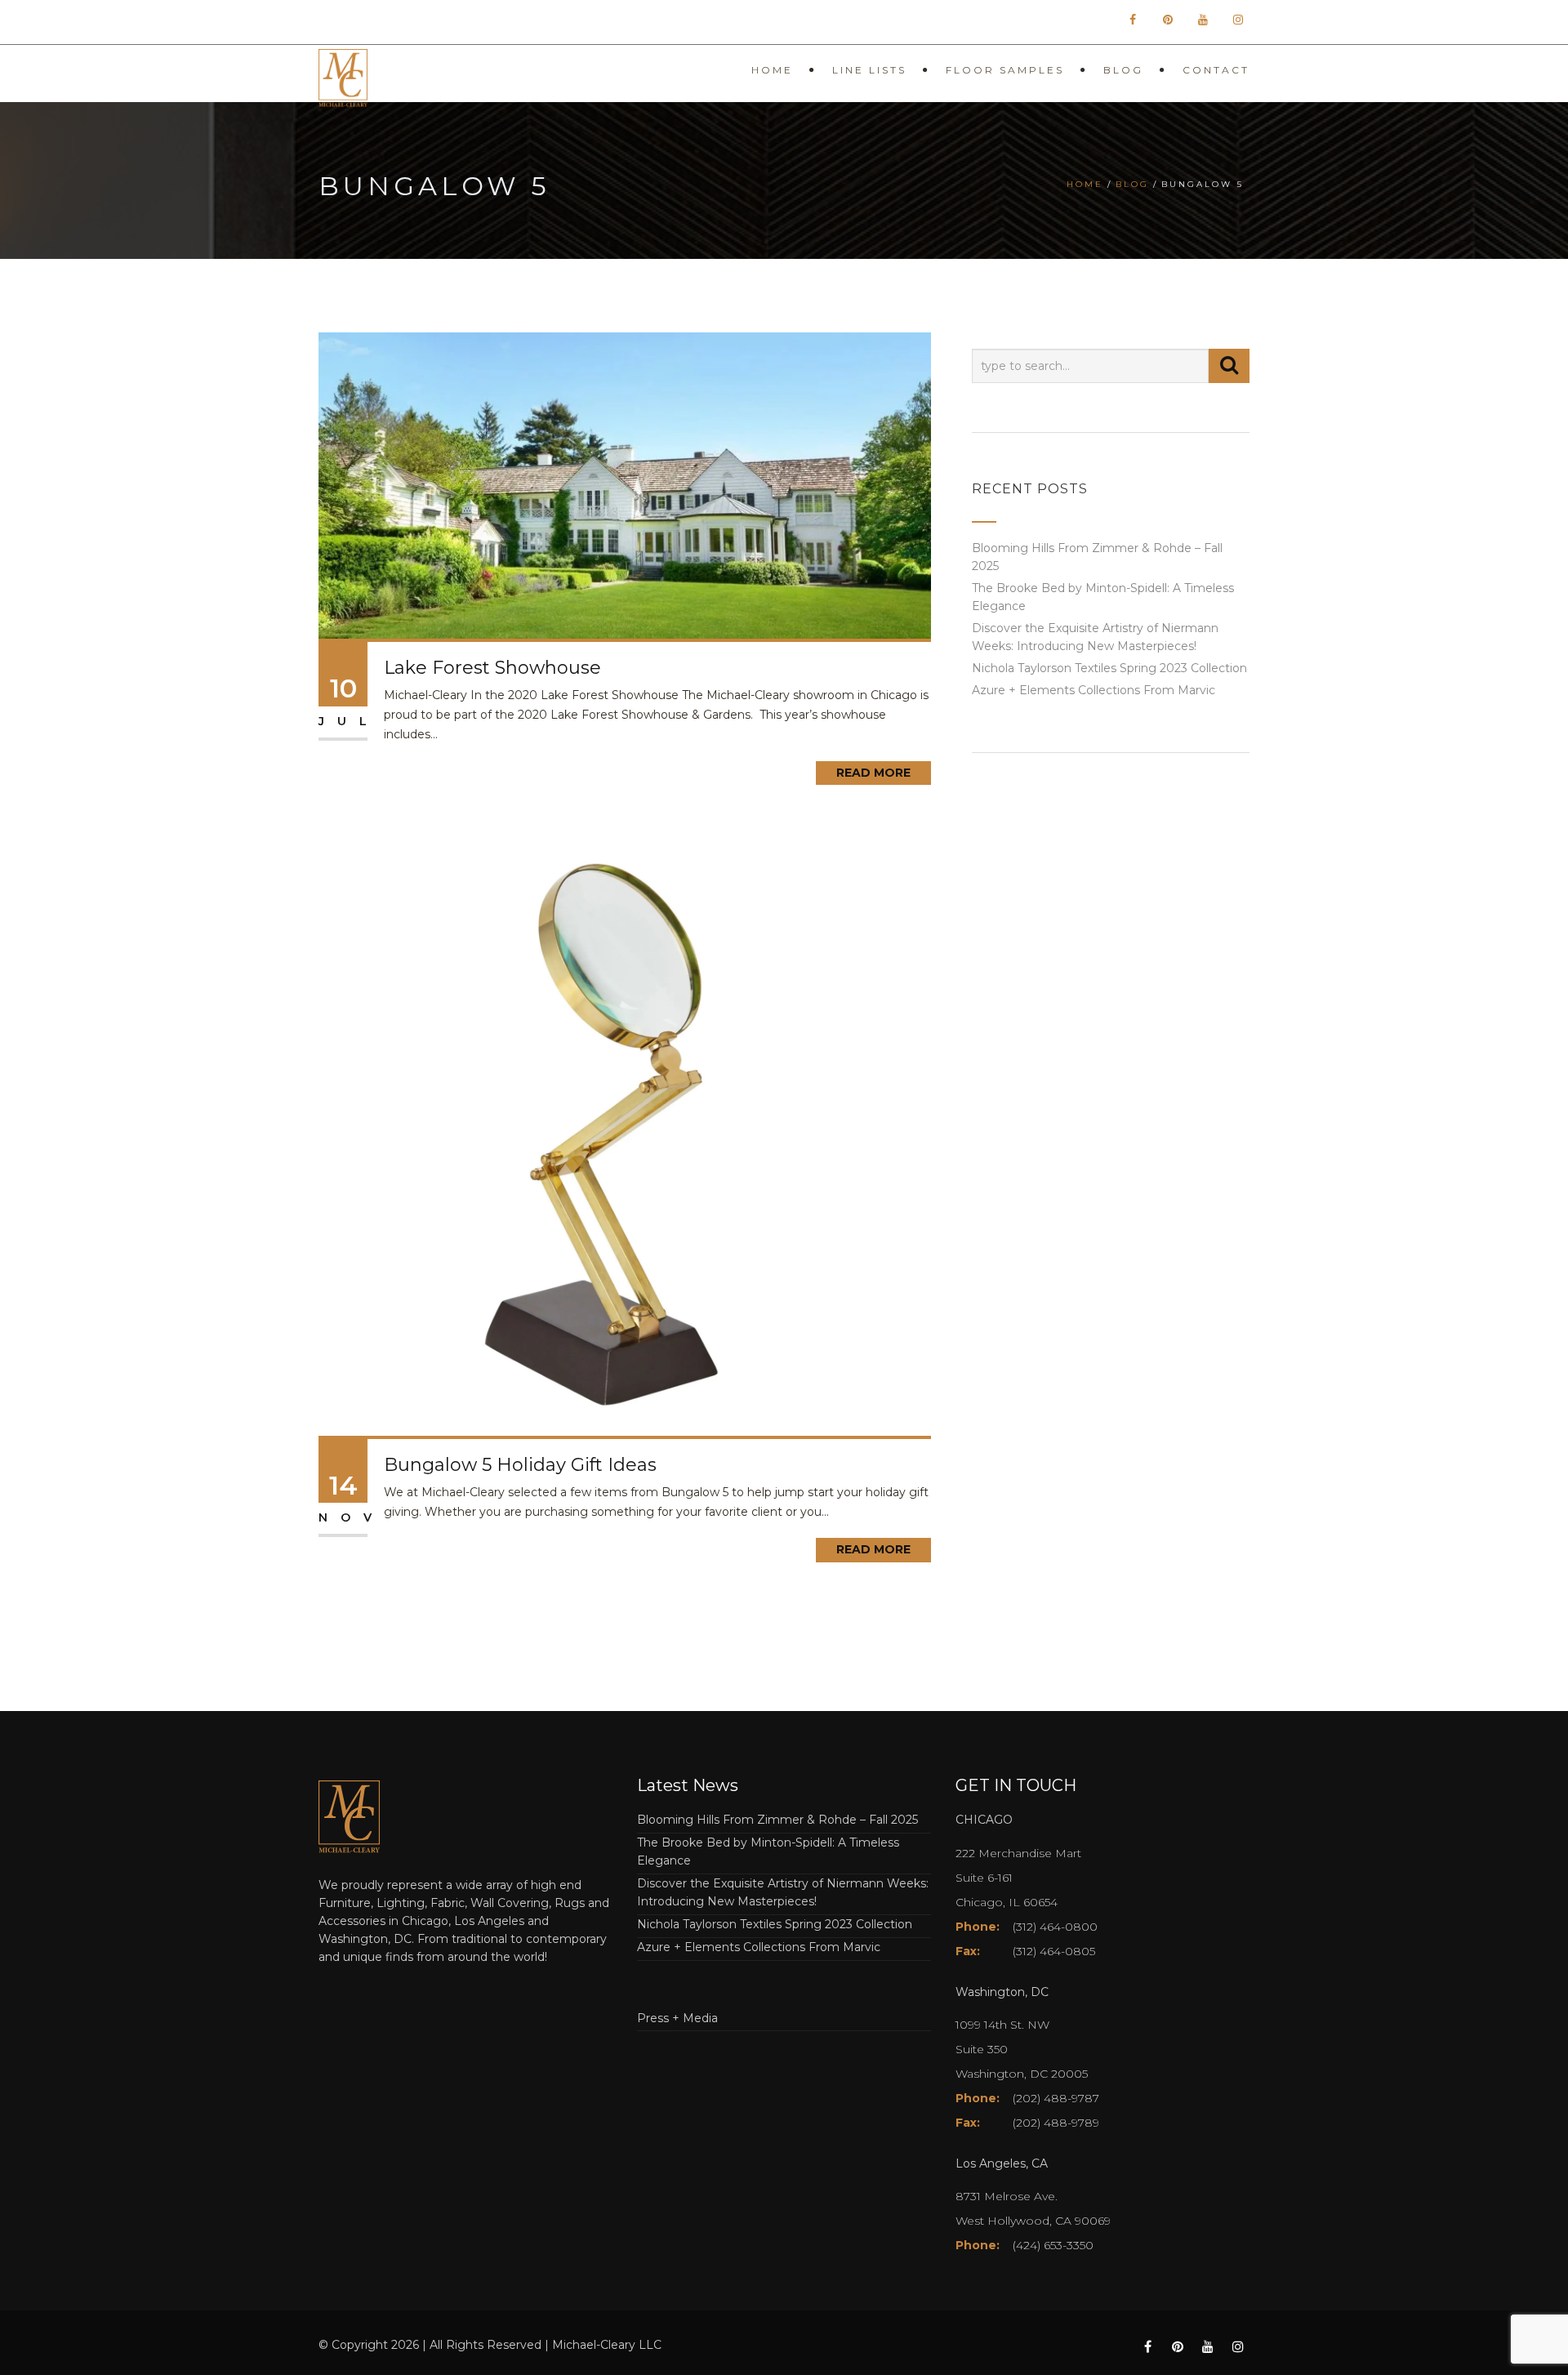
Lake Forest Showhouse (492, 668)
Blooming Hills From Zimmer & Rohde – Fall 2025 (777, 1820)
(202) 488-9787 (1056, 2098)
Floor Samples (1005, 70)
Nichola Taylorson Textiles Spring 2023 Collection (1109, 668)
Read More (873, 773)
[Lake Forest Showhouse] (625, 484)
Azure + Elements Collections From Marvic (1094, 690)
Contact (1216, 70)
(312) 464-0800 (1055, 1927)
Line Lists (869, 70)
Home (772, 70)
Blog (1123, 70)
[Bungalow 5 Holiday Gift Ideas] (625, 1128)
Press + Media (677, 2018)
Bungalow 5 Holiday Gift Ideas (520, 1465)
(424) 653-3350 (1053, 2245)
